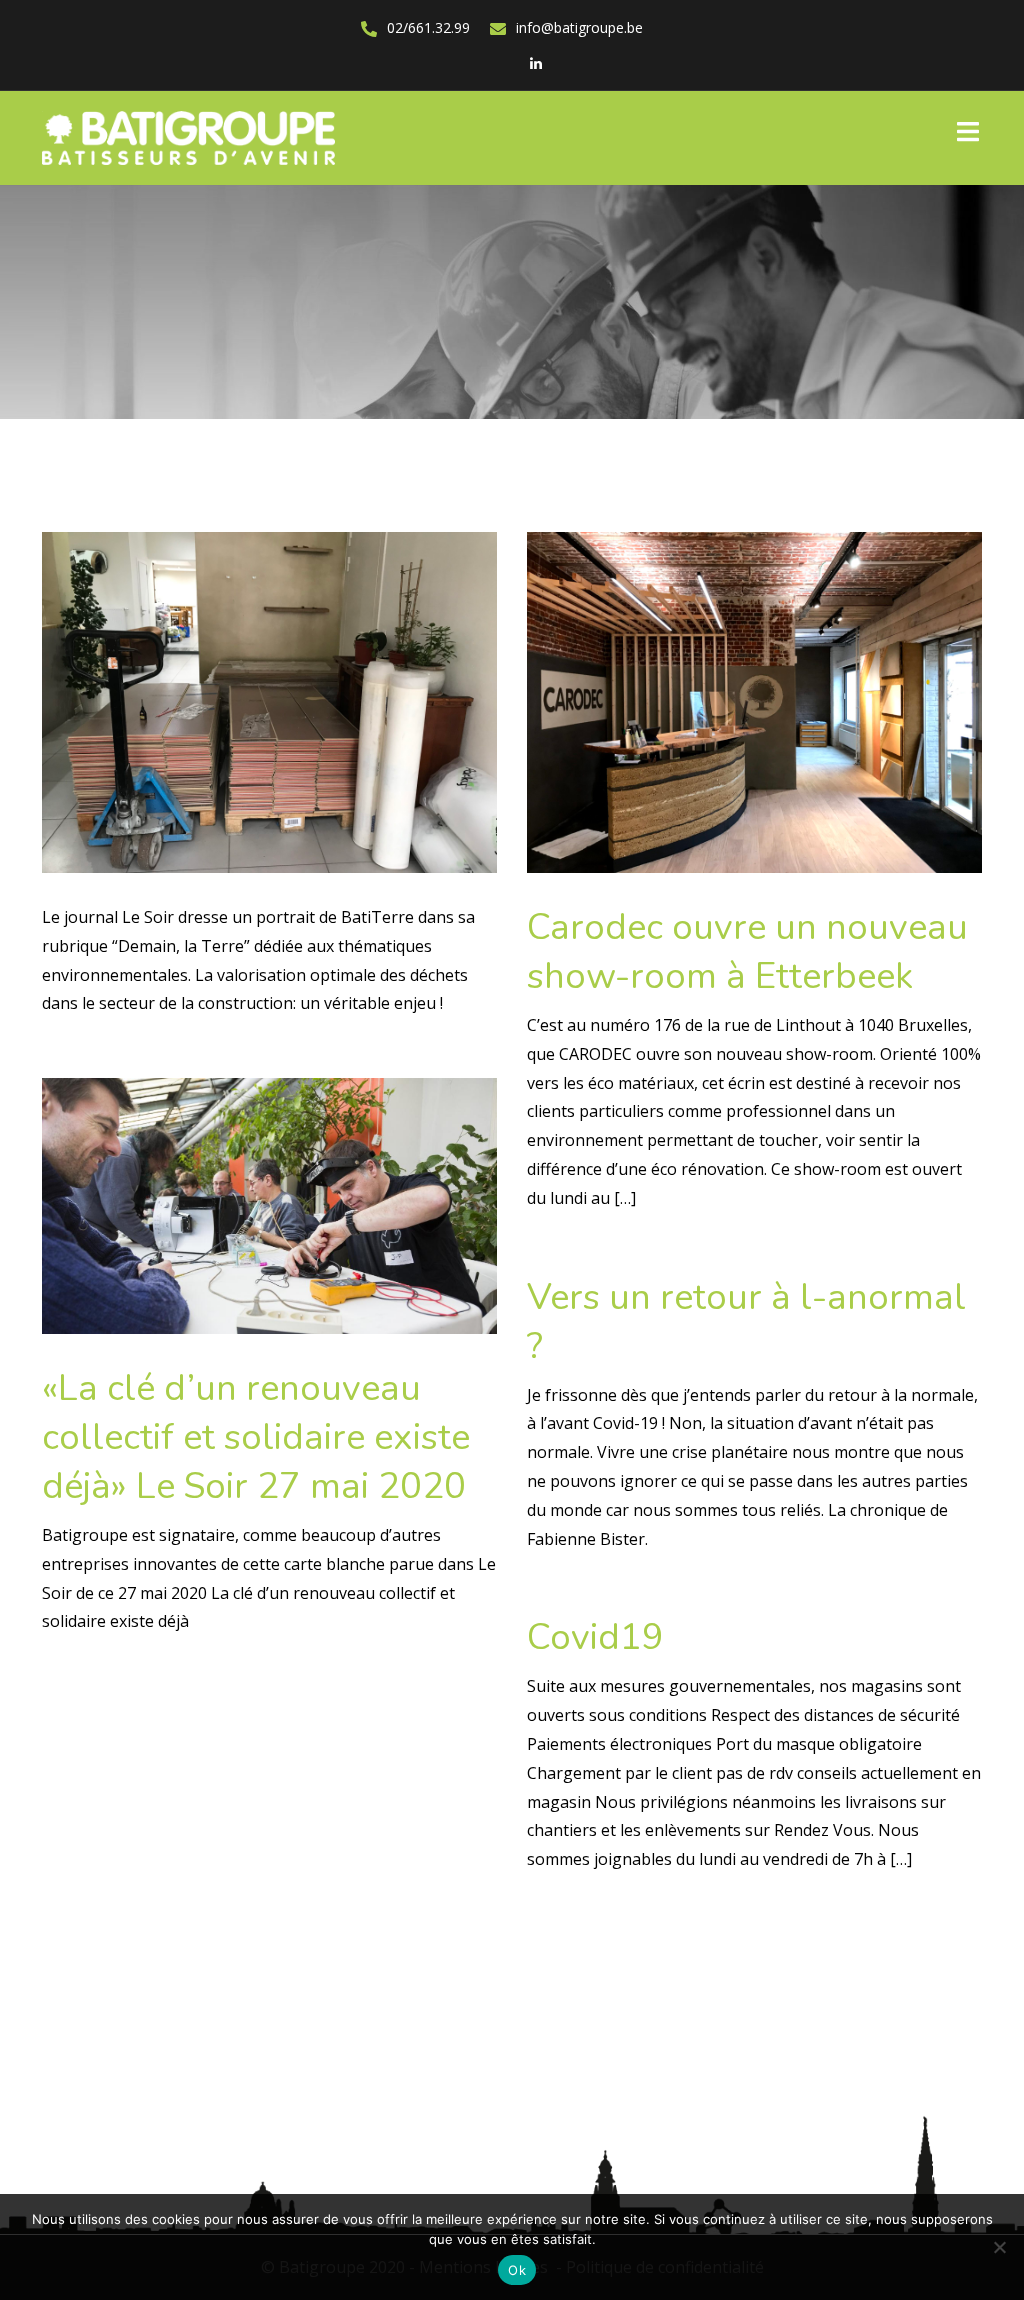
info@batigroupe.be (579, 27)
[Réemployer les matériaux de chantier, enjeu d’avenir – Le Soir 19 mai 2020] (269, 701)
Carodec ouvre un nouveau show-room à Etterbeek (747, 952)
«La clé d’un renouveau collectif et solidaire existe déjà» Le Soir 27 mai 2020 (256, 1437)
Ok (517, 2270)
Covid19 (595, 1637)
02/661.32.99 (428, 27)
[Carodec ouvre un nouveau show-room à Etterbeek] (754, 701)
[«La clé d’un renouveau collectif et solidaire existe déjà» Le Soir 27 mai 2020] (269, 1204)
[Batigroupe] (188, 137)
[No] (999, 2247)
